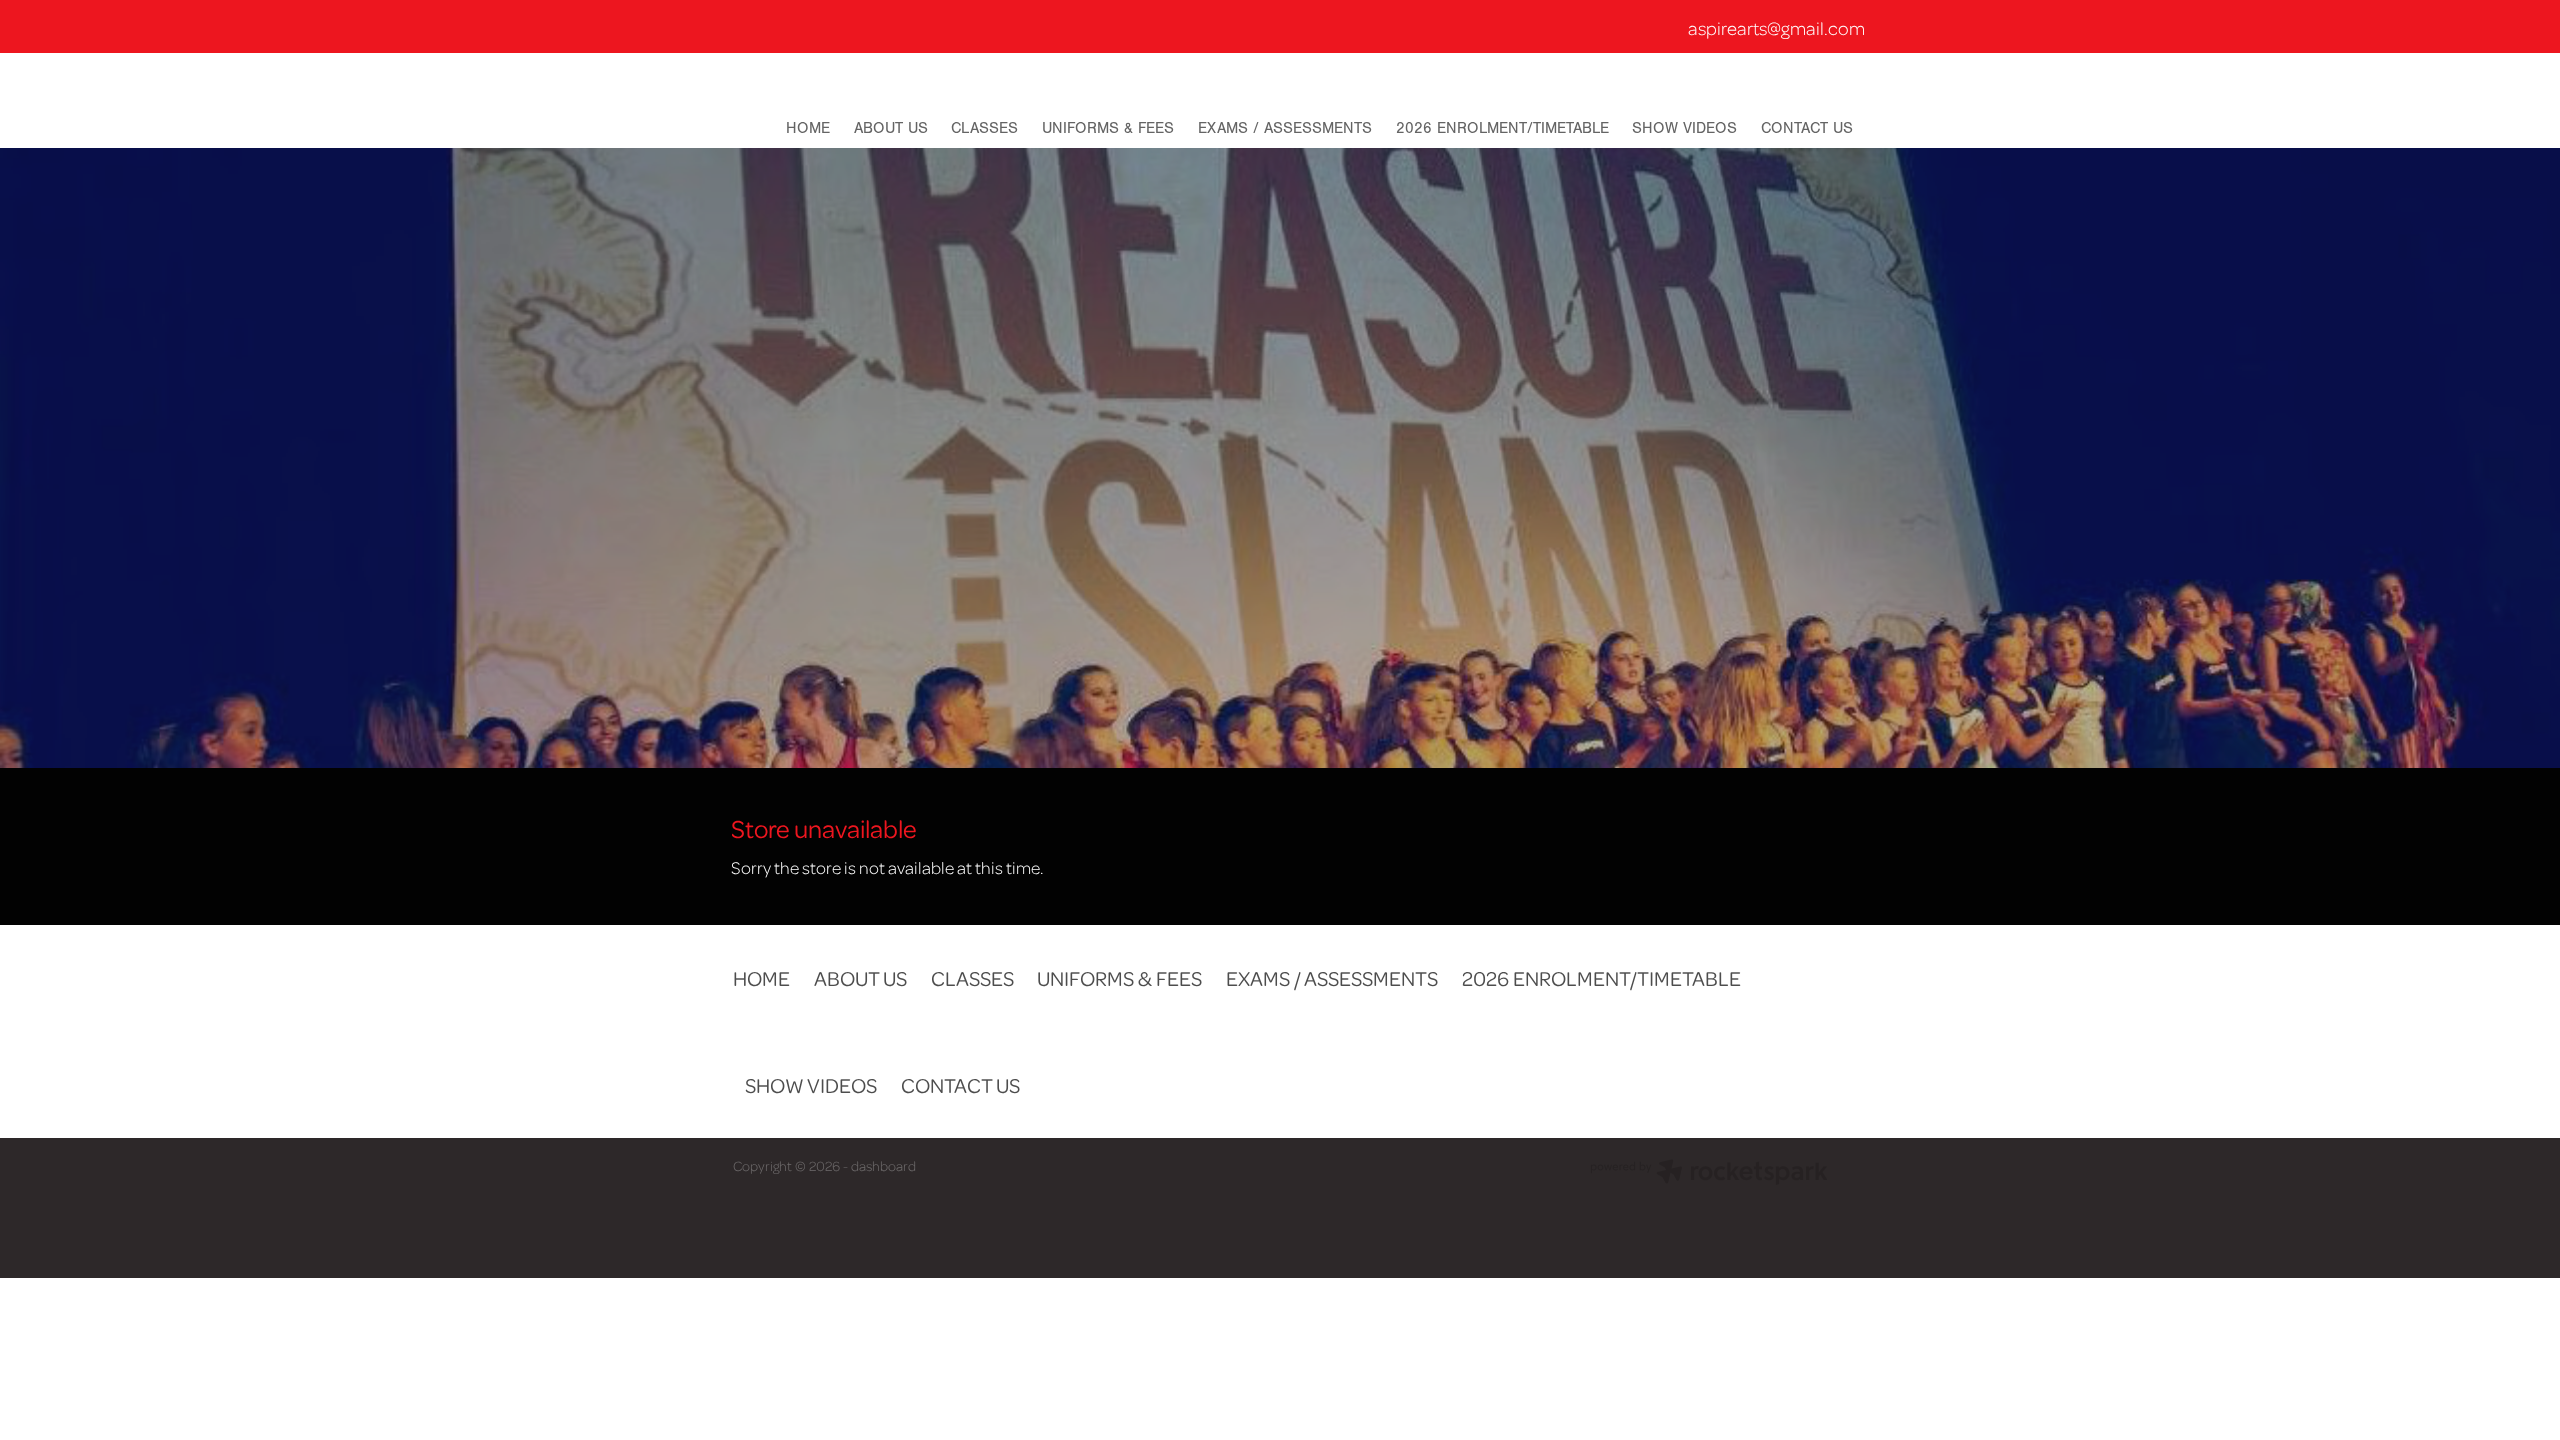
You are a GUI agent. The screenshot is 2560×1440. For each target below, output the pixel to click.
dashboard (883, 1165)
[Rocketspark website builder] (1709, 1174)
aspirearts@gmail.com (1776, 27)
